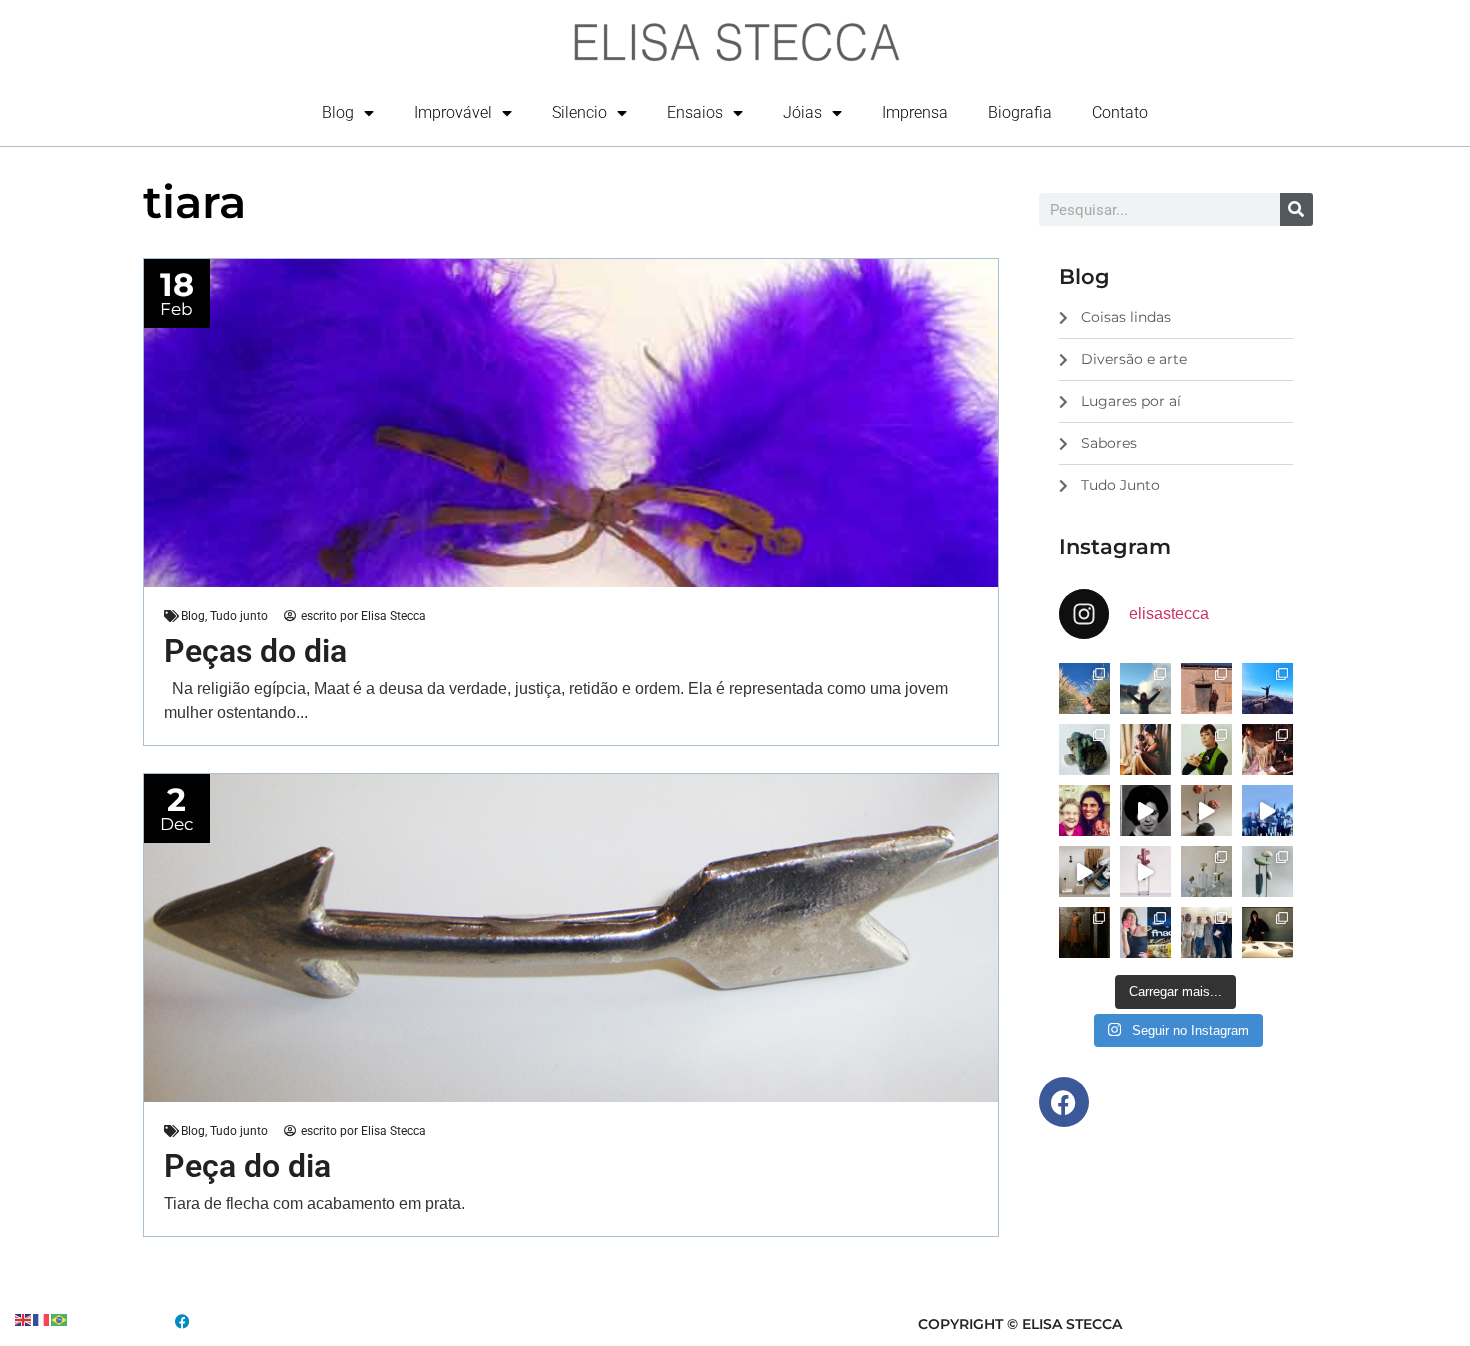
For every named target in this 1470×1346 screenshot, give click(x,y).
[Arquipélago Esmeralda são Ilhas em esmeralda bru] (1084, 749)
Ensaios (695, 112)
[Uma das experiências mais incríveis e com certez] (1145, 688)
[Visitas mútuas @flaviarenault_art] (1084, 871)
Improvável (453, 112)
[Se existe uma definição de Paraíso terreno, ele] (1084, 688)
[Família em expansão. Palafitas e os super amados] (1267, 871)
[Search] (1296, 209)
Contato (1120, 112)
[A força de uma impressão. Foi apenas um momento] (1206, 810)
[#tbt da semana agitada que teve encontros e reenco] (1084, 932)
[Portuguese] (60, 1318)
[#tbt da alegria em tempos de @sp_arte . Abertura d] (1267, 932)
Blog (338, 112)
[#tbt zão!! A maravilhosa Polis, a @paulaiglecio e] (1206, 749)
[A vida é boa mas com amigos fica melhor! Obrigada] (1267, 810)
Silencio (579, 112)
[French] (42, 1318)
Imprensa (915, 112)
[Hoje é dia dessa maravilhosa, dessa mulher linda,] (1145, 810)
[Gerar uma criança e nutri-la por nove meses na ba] (1145, 749)
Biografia (1020, 112)
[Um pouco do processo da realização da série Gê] (1145, 871)
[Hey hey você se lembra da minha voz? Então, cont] (1145, 932)
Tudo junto (239, 616)
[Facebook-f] (1064, 1102)
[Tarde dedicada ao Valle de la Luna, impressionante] (1206, 688)
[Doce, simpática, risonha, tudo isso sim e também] (1084, 810)
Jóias (802, 112)
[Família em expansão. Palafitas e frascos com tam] (1206, 871)
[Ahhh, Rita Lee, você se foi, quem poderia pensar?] (1267, 749)
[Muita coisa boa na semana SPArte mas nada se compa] (1206, 932)
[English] (24, 1318)
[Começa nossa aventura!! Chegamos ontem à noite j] (1267, 688)
